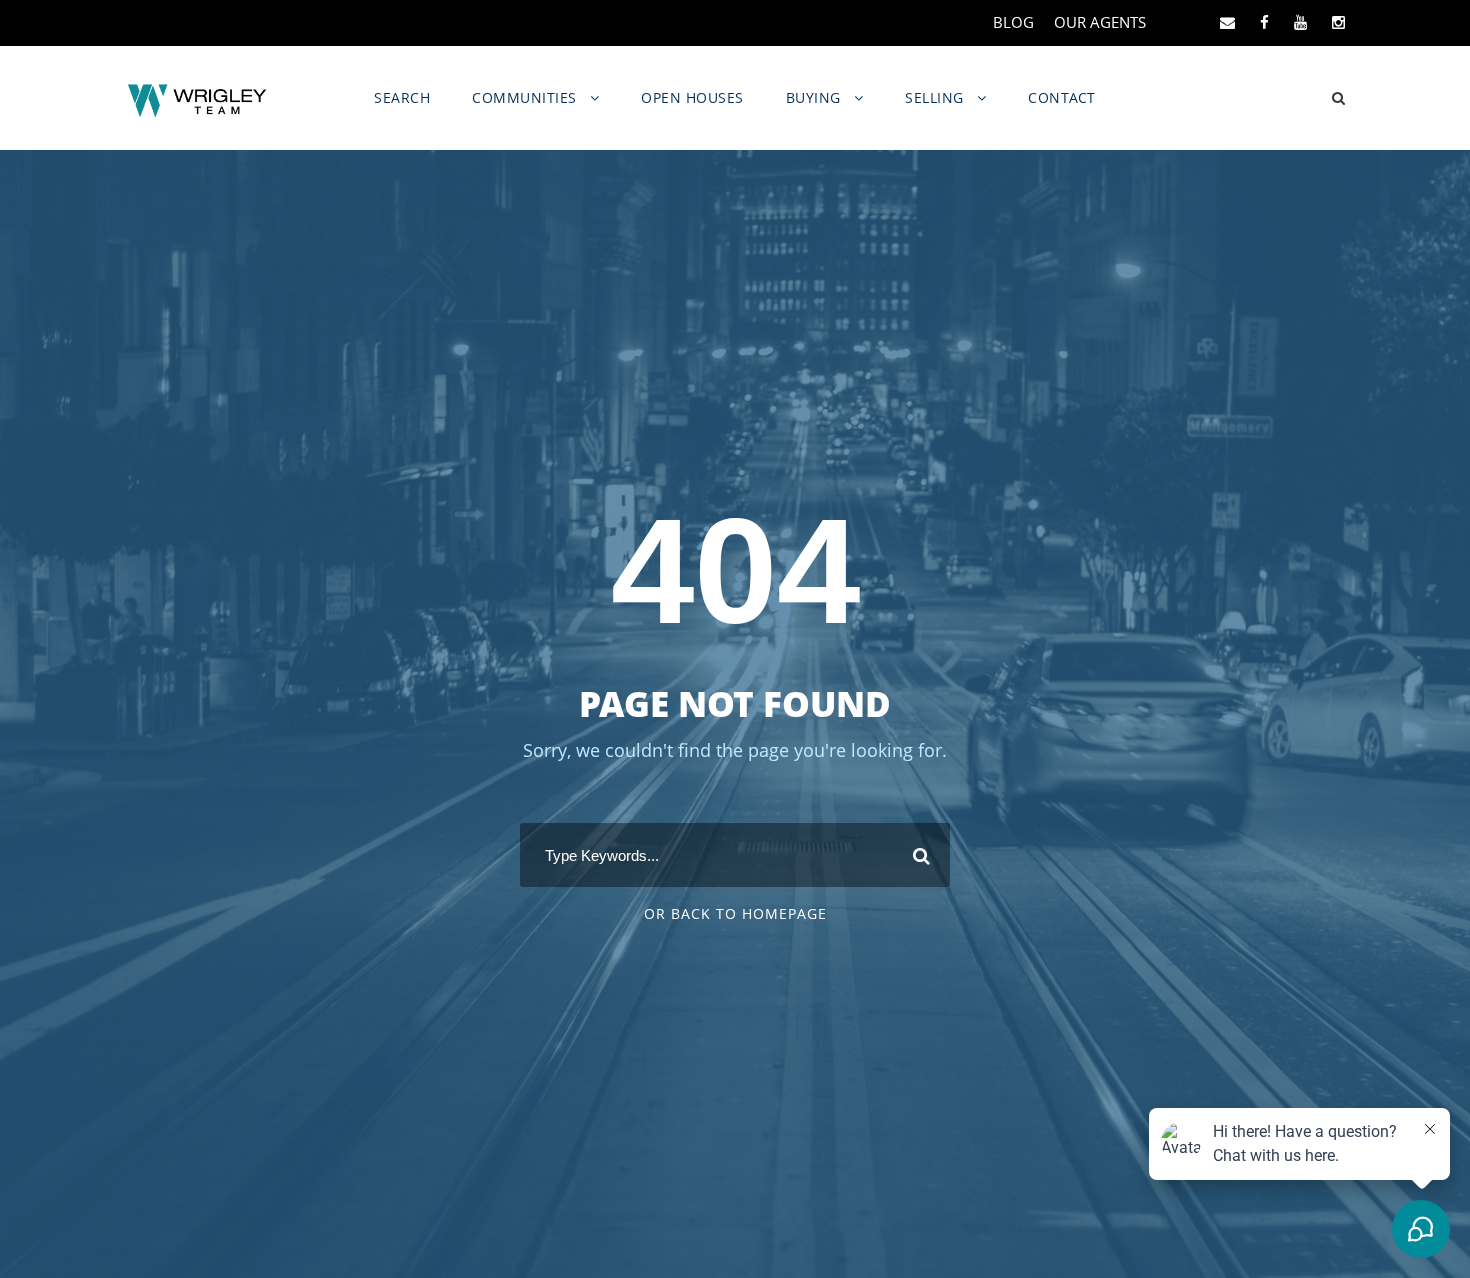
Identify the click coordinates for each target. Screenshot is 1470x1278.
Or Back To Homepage (735, 913)
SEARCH (402, 97)
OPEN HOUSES (692, 97)
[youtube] (1300, 22)
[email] (1227, 22)
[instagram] (1338, 22)
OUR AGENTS (1100, 22)
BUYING (813, 97)
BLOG (1013, 22)
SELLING (934, 97)
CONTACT (1062, 97)
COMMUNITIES (524, 97)
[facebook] (1264, 22)
